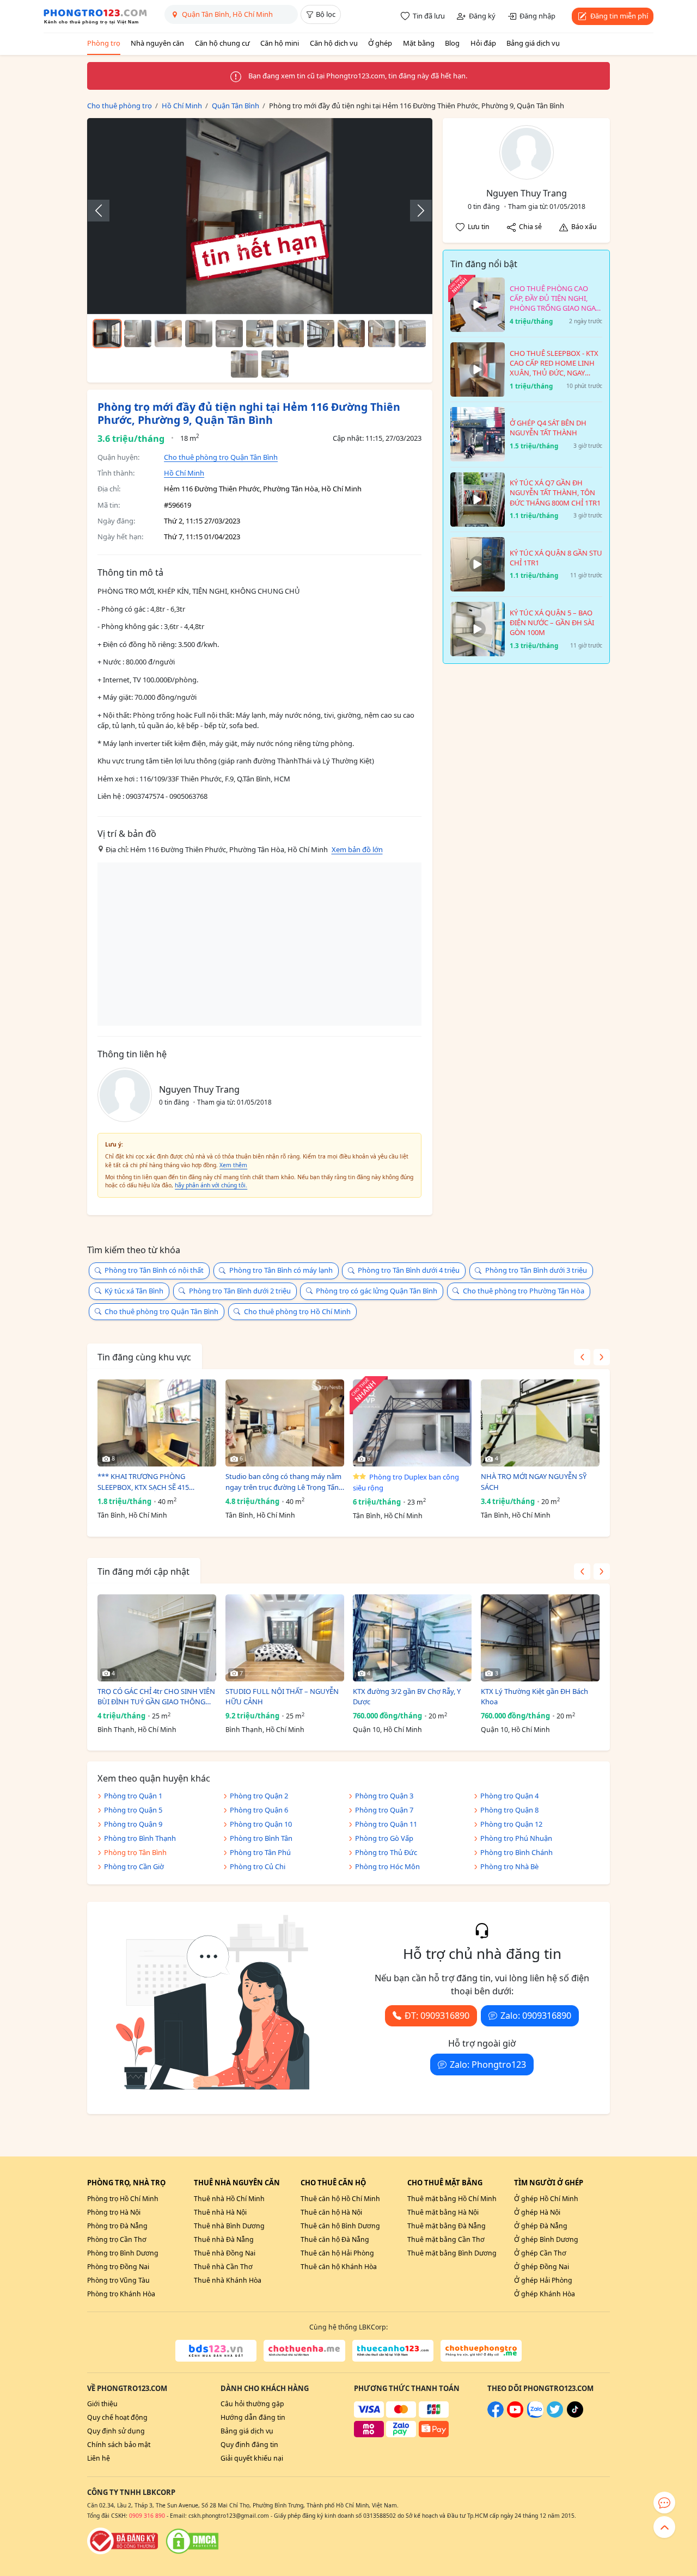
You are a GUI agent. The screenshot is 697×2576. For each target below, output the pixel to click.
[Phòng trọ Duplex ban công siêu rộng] (412, 1423)
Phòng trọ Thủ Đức (386, 1852)
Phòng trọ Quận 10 (261, 1824)
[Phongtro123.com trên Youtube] (515, 2415)
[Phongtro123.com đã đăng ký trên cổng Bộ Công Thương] (123, 2541)
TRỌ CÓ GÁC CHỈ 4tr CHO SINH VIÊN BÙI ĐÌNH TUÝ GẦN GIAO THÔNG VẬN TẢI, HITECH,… (156, 1697)
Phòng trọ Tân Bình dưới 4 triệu (409, 1270)
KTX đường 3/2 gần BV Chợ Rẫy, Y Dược (407, 1697)
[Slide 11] (412, 334)
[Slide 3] (168, 334)
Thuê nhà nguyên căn (237, 2183)
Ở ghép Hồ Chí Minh (546, 2199)
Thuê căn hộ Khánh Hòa (339, 2267)
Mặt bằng (419, 43)
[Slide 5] (229, 334)
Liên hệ (99, 2458)
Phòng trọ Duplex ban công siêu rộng (406, 1482)
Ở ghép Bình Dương (546, 2239)
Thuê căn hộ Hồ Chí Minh (340, 2199)
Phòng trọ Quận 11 (386, 1824)
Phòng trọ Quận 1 (133, 1796)
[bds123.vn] (216, 2351)
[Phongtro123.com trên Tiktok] (575, 2415)
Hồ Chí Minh (184, 473)
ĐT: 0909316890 (437, 2016)
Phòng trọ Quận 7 (384, 1810)
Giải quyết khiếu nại (252, 2458)
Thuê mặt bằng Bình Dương (452, 2253)
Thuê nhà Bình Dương (229, 2226)
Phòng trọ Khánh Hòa (121, 2294)
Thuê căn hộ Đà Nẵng (335, 2239)
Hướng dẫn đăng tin (253, 2417)
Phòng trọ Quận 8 (509, 1810)
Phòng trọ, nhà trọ (126, 2183)
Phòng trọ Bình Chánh (516, 1852)
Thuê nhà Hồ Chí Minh (229, 2199)
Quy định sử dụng (116, 2431)
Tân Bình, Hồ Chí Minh (132, 1515)
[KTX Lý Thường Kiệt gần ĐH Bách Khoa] (540, 1638)
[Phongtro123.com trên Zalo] (535, 2415)
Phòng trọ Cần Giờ (134, 1866)
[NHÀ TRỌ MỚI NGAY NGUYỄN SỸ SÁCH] (540, 1423)
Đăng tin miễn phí (619, 16)
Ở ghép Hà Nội (537, 2212)
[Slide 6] (260, 334)
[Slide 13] (275, 364)
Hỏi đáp (483, 43)
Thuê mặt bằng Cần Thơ (446, 2239)
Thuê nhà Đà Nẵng (224, 2239)
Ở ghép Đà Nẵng (541, 2226)
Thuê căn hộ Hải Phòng (337, 2253)
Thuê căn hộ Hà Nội (331, 2212)
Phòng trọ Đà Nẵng (117, 2226)
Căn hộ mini (280, 43)
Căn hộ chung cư (222, 43)
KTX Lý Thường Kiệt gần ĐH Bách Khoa (534, 1697)
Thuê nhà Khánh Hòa (228, 2280)
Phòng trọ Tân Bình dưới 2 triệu (240, 1291)
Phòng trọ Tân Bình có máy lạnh (281, 1270)
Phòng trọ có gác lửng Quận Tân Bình (377, 1291)
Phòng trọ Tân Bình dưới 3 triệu (536, 1270)
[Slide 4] (199, 334)
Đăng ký (482, 16)
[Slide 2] (138, 334)
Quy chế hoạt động (117, 2417)
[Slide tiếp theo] (415, 211)
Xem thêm (233, 1165)
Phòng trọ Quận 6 (259, 1810)
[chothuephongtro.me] (481, 2351)
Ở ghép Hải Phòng (543, 2280)
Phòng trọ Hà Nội (114, 2212)
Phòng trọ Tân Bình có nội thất (154, 1270)
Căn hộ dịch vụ (334, 43)
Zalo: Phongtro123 (488, 2065)
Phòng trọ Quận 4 (509, 1796)
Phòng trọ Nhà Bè (509, 1866)
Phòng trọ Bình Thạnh (140, 1838)
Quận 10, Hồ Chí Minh (387, 1730)
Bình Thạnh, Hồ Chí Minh (137, 1730)
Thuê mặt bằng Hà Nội (443, 2212)
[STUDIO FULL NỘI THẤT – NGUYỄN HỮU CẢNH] (285, 1638)
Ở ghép (380, 43)
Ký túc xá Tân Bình (134, 1291)
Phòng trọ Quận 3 (384, 1796)
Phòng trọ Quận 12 (511, 1824)
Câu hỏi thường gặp (252, 2404)
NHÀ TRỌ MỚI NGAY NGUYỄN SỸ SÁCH (534, 1482)
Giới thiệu (102, 2404)
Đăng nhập (537, 16)
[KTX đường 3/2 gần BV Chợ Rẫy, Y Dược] (412, 1638)
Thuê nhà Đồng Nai (225, 2253)
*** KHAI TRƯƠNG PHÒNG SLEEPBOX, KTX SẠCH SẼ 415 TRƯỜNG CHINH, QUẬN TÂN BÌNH (153, 1482)
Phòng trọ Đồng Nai (118, 2267)
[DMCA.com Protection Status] (192, 2541)
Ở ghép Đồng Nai (542, 2267)
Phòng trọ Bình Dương (123, 2253)
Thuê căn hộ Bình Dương (340, 2226)
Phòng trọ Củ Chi (258, 1866)
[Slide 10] (382, 334)
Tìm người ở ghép (549, 2183)
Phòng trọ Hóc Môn (387, 1866)
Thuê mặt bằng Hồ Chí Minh (452, 2199)
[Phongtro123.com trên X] (555, 2415)
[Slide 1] (107, 334)
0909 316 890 (147, 2516)
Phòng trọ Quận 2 (259, 1796)
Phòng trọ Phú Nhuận (516, 1838)
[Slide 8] (321, 334)
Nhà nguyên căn (157, 43)
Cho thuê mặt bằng (445, 2183)
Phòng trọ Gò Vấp (384, 1838)
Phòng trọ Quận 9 (133, 1824)
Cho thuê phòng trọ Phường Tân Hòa (524, 1291)
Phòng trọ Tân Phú (260, 1852)
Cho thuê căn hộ (333, 2183)
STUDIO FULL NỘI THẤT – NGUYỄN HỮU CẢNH (282, 1697)
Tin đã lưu (429, 16)
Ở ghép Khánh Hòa (545, 2294)
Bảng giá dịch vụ (533, 43)
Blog (452, 43)
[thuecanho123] (393, 2351)
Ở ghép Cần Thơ (540, 2253)
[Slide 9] (351, 334)
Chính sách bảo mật (119, 2445)
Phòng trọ (104, 43)
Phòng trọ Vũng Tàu (118, 2280)
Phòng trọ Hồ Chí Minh (123, 2199)
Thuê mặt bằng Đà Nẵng (447, 2226)
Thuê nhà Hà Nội (220, 2212)
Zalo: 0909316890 (536, 2016)
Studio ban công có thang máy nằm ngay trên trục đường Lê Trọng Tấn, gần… (283, 1482)
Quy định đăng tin (249, 2445)
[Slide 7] (290, 334)
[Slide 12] (244, 364)
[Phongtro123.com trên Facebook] (496, 2415)
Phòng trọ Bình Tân (261, 1838)
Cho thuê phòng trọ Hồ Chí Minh (297, 1311)
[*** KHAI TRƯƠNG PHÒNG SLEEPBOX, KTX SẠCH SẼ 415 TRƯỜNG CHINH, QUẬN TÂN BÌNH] (157, 1423)
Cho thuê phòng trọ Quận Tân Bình (221, 457)
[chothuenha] (304, 2351)
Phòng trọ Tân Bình (135, 1852)
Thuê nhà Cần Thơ (223, 2267)
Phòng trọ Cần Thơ (117, 2239)
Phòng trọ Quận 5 (133, 1810)
